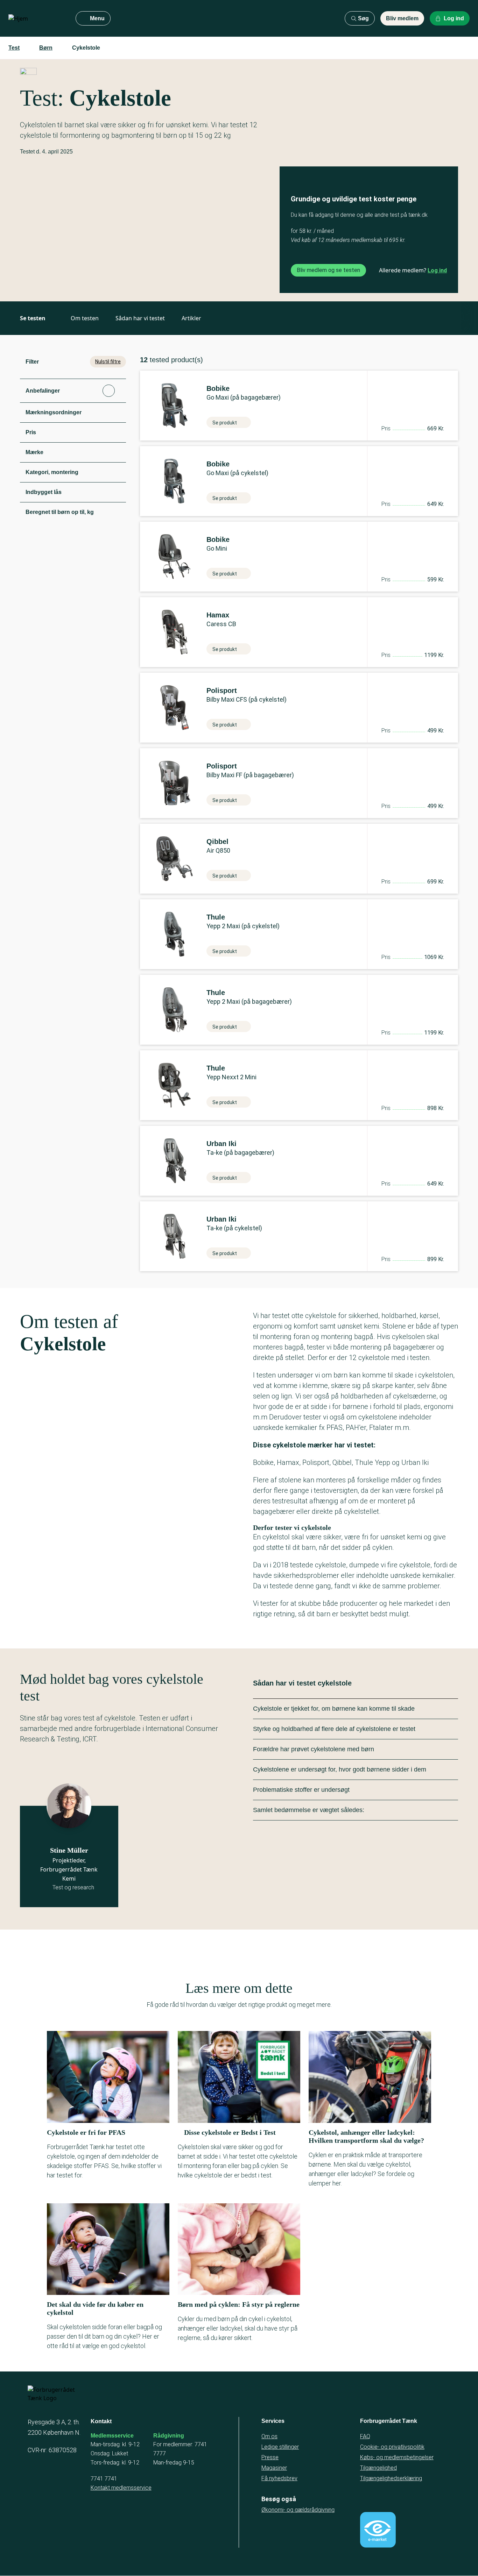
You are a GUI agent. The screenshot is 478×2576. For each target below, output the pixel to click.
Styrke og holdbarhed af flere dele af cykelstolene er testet (334, 1729)
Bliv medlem (402, 18)
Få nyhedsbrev (279, 2478)
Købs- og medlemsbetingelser (397, 2457)
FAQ (365, 2436)
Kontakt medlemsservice (121, 2488)
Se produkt (225, 423)
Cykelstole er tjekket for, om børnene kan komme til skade (334, 1709)
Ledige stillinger (280, 2447)
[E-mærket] (378, 2530)
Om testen (85, 318)
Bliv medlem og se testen (328, 270)
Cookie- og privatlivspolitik (392, 2447)
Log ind (437, 270)
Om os (269, 2436)
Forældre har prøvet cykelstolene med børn (314, 1749)
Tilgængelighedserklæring (391, 2478)
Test (14, 48)
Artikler (191, 318)
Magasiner (274, 2468)
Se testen (33, 318)
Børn (46, 48)
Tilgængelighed (378, 2468)
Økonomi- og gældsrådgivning (298, 2510)
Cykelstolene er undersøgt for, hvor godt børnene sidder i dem (340, 1769)
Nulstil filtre (108, 362)
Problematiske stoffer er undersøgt (301, 1790)
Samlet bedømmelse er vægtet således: (309, 1810)
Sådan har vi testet (140, 318)
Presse (270, 2457)
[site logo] (36, 19)
